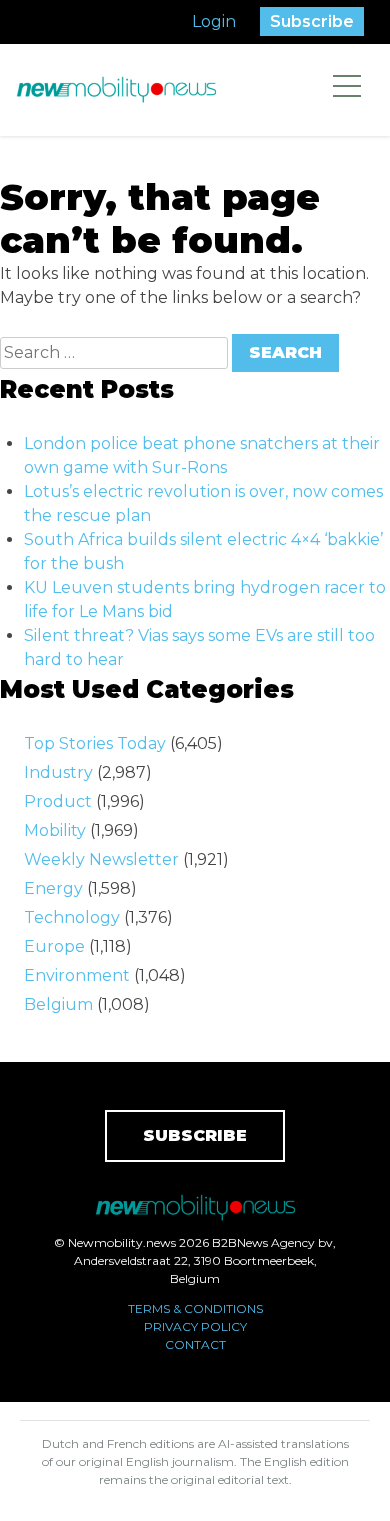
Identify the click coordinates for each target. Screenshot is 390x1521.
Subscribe (312, 21)
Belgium (58, 1004)
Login (214, 21)
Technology (72, 917)
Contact (195, 1344)
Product (58, 801)
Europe (54, 946)
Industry (58, 772)
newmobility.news (116, 90)
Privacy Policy (195, 1326)
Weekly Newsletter (101, 859)
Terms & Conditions (195, 1308)
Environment (77, 975)
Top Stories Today (95, 743)
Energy (53, 888)
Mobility (55, 830)
